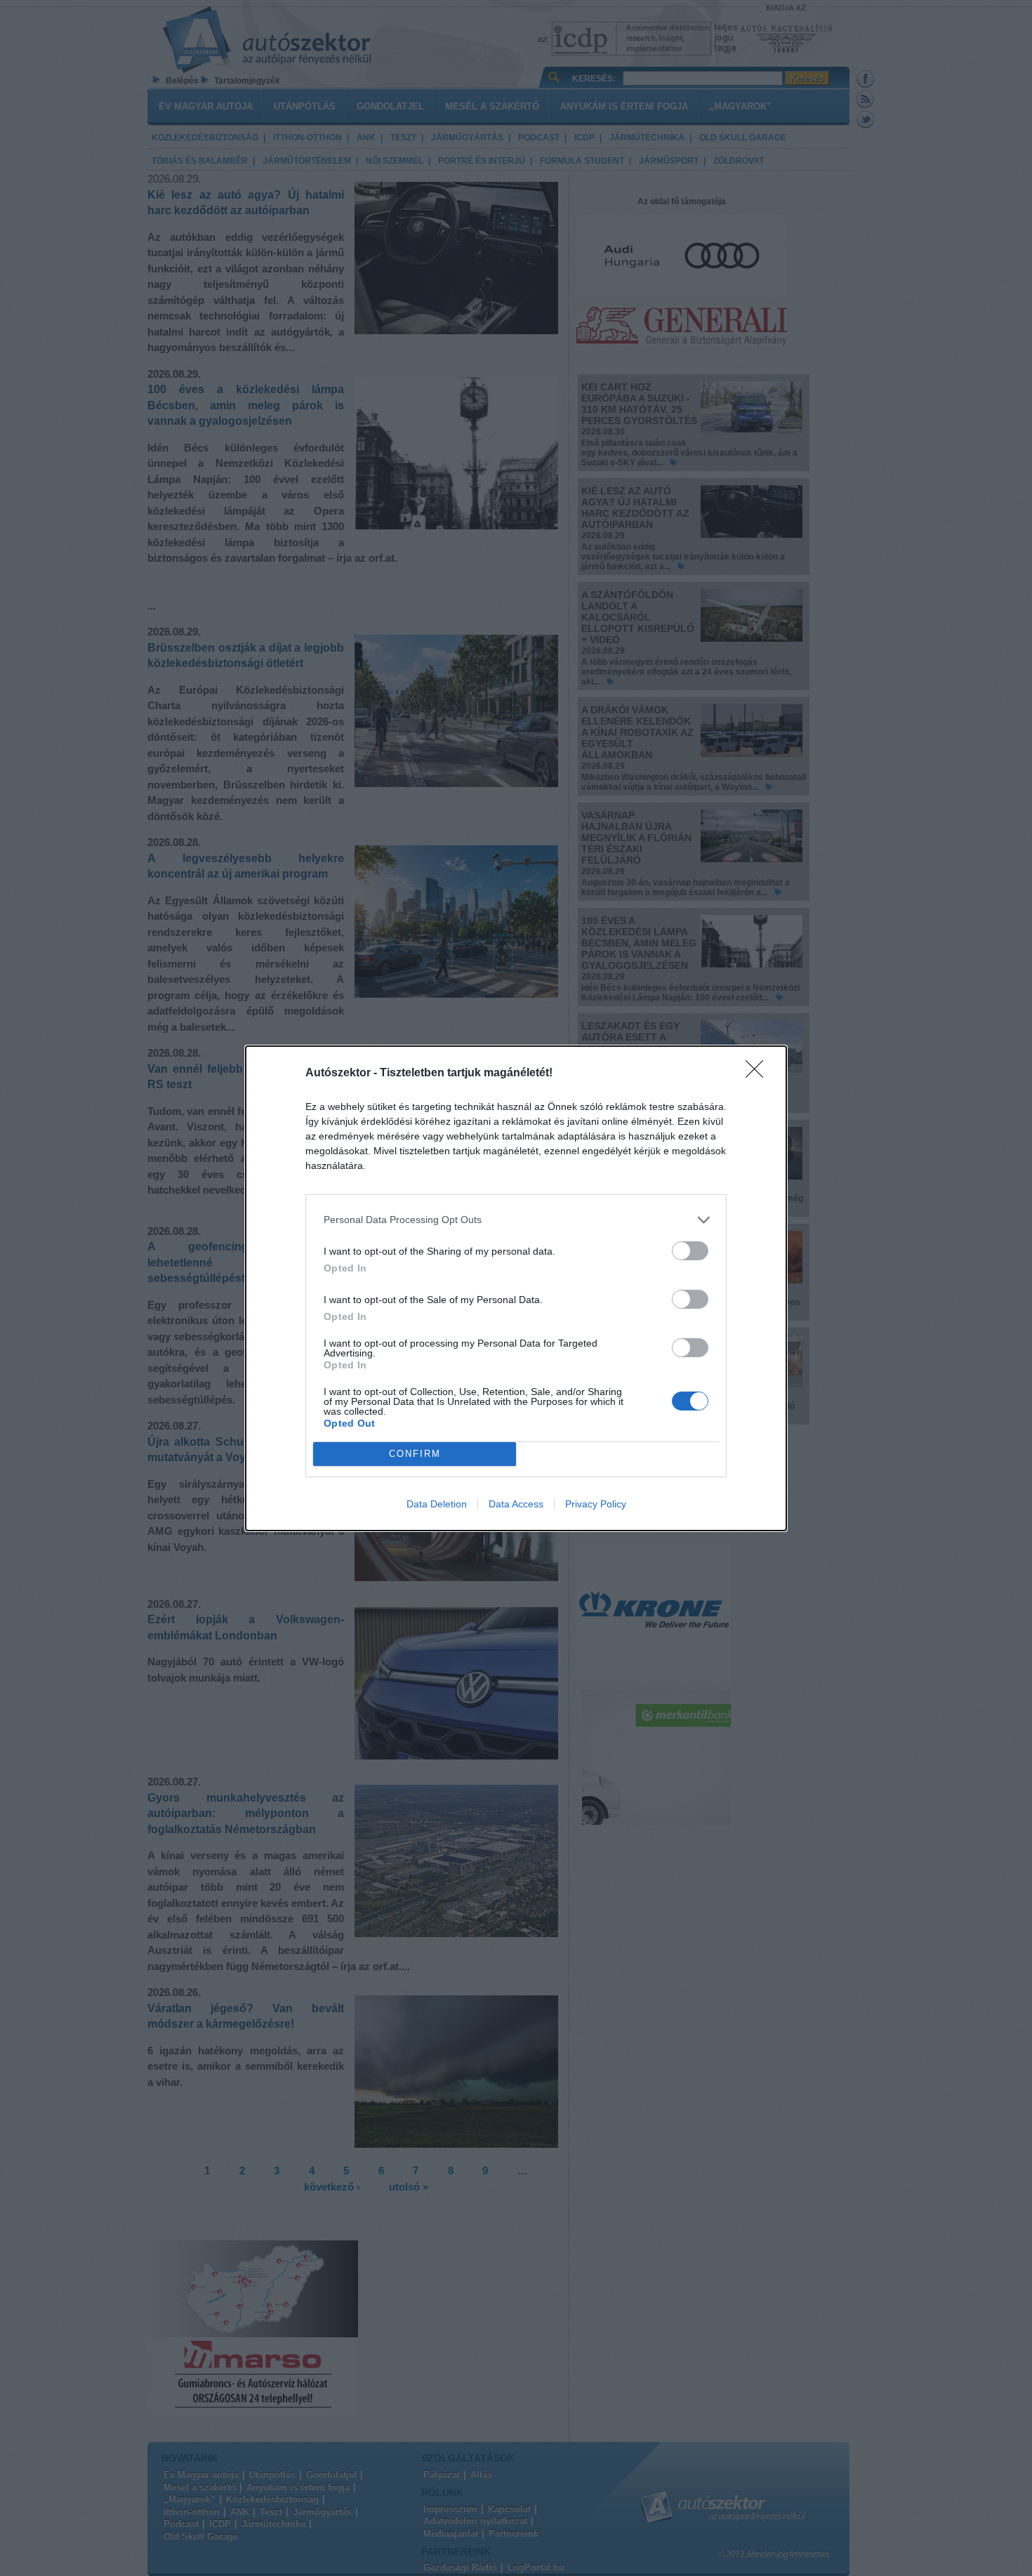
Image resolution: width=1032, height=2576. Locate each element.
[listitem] (516, 1220)
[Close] (759, 1074)
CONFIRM (415, 1454)
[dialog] (516, 1288)
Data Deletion (437, 1504)
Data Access (516, 1504)
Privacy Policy (596, 1504)
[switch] (690, 1251)
